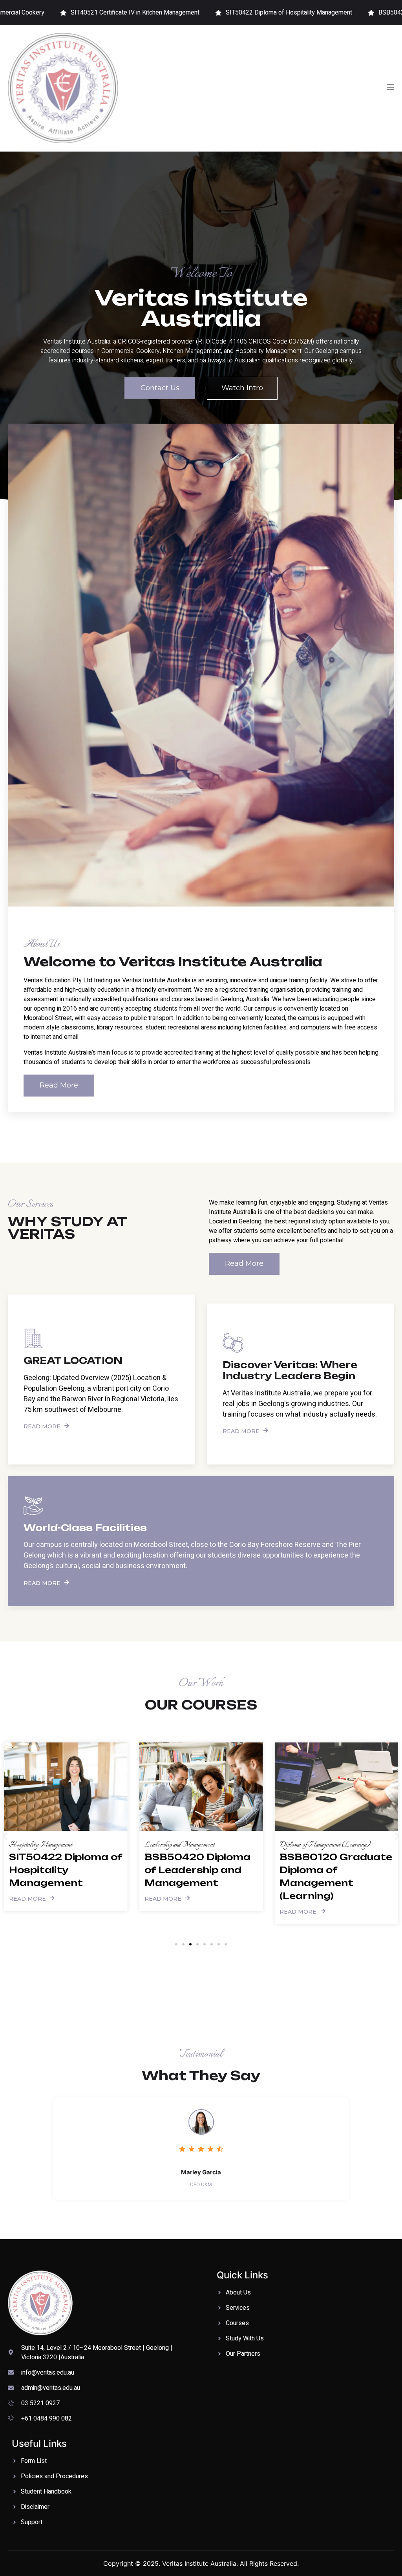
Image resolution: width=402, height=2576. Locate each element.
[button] (5, 1836)
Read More (42, 1426)
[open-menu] (390, 88)
